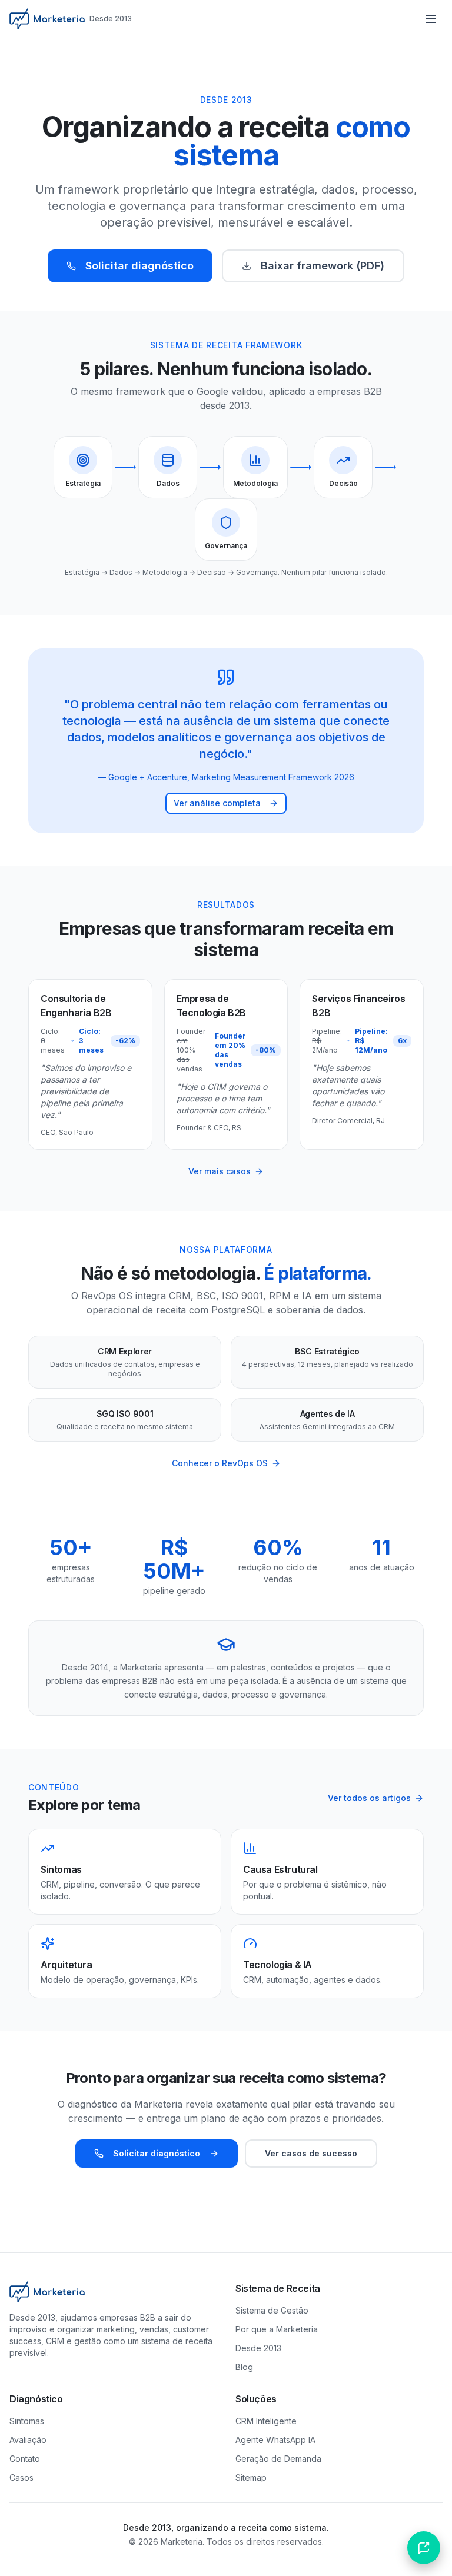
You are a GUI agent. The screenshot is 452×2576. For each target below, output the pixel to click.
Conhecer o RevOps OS (220, 1463)
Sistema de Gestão (272, 2310)
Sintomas (27, 2421)
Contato (25, 2459)
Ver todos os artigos (369, 1798)
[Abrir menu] (431, 19)
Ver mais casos (220, 1171)
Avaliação (28, 2440)
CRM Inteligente (266, 2421)
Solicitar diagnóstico (139, 266)
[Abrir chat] (424, 2548)
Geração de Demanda (278, 2459)
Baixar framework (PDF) (323, 266)
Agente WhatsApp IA (275, 2440)
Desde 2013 (258, 2348)
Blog (244, 2367)
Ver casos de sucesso (311, 2153)
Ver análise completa (217, 803)
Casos (21, 2477)
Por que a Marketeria (277, 2329)
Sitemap (251, 2477)
